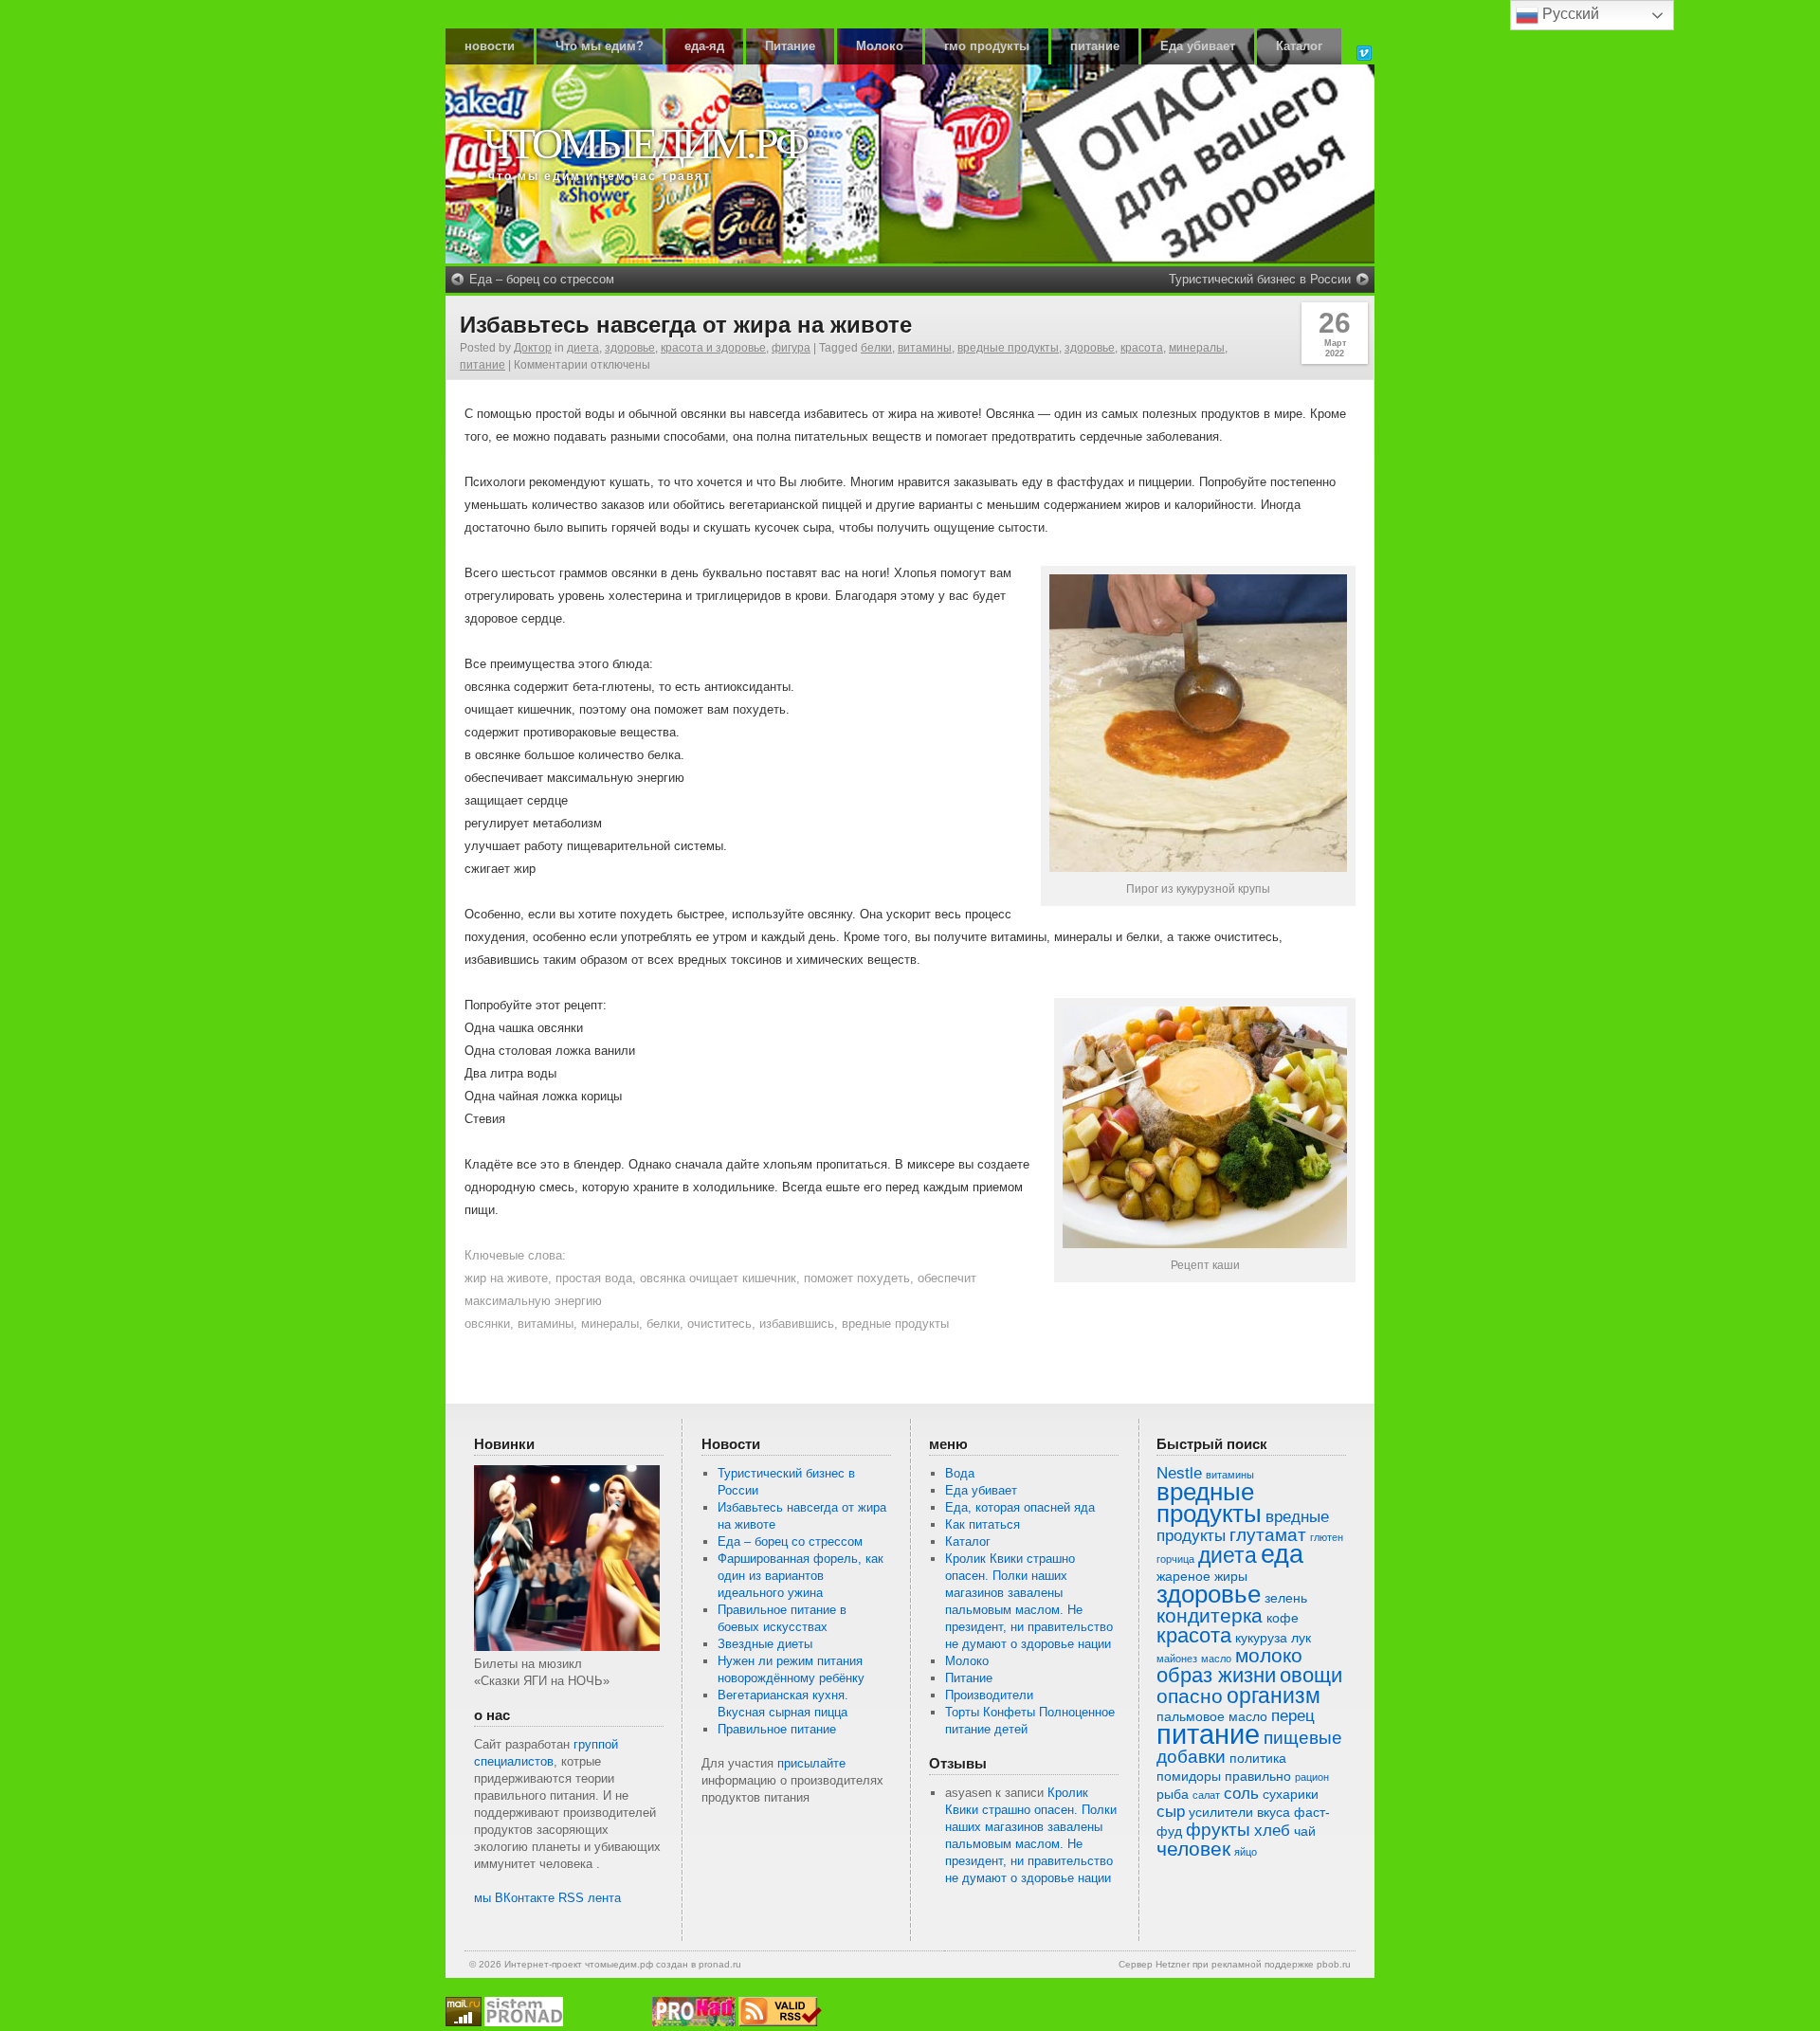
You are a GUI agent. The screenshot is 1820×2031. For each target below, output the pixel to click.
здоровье (630, 348)
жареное (1183, 1576)
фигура (791, 348)
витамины (925, 348)
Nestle (1179, 1473)
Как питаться (983, 1524)
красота (1142, 348)
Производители (989, 1695)
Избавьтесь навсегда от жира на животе (686, 325)
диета (583, 348)
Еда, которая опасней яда (1020, 1507)
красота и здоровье (713, 348)
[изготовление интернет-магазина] (524, 2022)
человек (1193, 1849)
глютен (1327, 1537)
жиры (1231, 1576)
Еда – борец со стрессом (542, 279)
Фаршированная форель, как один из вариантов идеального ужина (801, 1576)
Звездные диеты (765, 1644)
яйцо (1246, 1852)
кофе (1283, 1618)
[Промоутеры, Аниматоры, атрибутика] (694, 2022)
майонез (1177, 1659)
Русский (1569, 14)
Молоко (880, 46)
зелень (1286, 1598)
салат (1206, 1795)
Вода (960, 1473)
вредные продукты (1008, 348)
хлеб (1272, 1831)
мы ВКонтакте (514, 1898)
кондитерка (1210, 1615)
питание (1095, 46)
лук (1301, 1638)
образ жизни (1216, 1675)
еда (1282, 1554)
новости (490, 46)
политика (1258, 1758)
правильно (1258, 1776)
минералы (1197, 348)
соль (1241, 1794)
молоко (1269, 1655)
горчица (1175, 1559)
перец (1293, 1716)
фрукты (1218, 1830)
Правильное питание (777, 1729)
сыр (1171, 1812)
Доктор (533, 348)
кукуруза (1261, 1638)
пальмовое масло (1212, 1716)
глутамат (1268, 1535)
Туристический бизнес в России (1260, 279)
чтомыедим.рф (645, 144)
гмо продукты (987, 46)
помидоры (1189, 1776)
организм (1274, 1696)
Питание (790, 46)
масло (1216, 1659)
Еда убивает (1198, 46)
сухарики (1291, 1794)
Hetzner (1173, 1964)
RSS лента (590, 1898)
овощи (1311, 1675)
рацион (1312, 1777)
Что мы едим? (600, 46)
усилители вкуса (1239, 1812)
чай (1305, 1831)
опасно (1190, 1696)
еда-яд (704, 46)
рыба (1173, 1794)
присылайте (811, 1763)
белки (876, 348)
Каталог (1299, 46)
